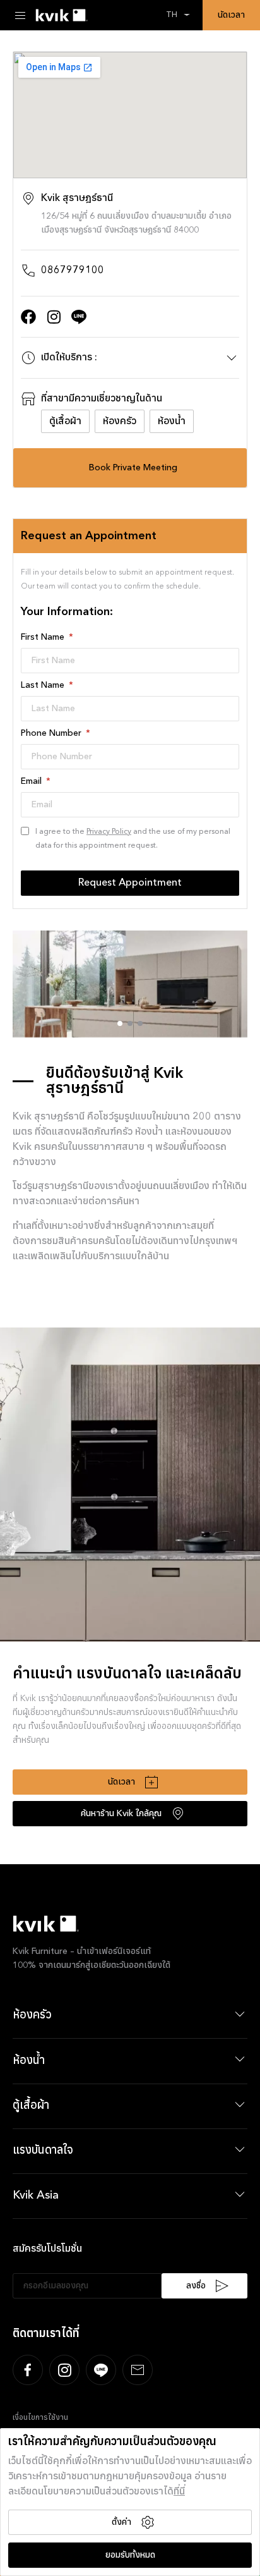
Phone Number (52, 733)
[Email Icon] (138, 2370)
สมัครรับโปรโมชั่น (47, 2249)
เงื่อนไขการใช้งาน (40, 2418)
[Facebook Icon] (28, 2370)
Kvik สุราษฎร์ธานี (77, 198)
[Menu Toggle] (20, 15)
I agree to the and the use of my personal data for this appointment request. (133, 839)
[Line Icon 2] (79, 317)
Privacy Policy (109, 832)
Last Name (44, 685)
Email (32, 781)
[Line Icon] (101, 2370)
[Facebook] (28, 317)
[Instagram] (54, 317)
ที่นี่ (179, 2492)
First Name (44, 637)
